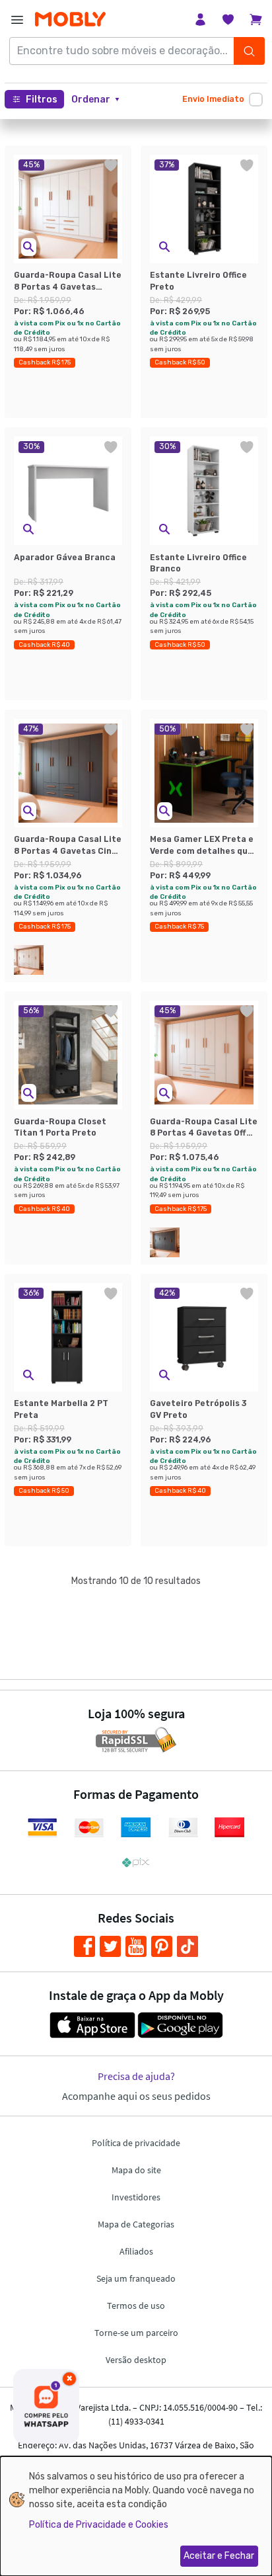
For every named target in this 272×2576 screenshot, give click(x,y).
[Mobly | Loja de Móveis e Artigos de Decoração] (70, 20)
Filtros (42, 100)
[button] (95, 100)
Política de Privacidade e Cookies (99, 2525)
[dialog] (136, 2516)
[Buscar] (249, 51)
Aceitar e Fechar (219, 2556)
